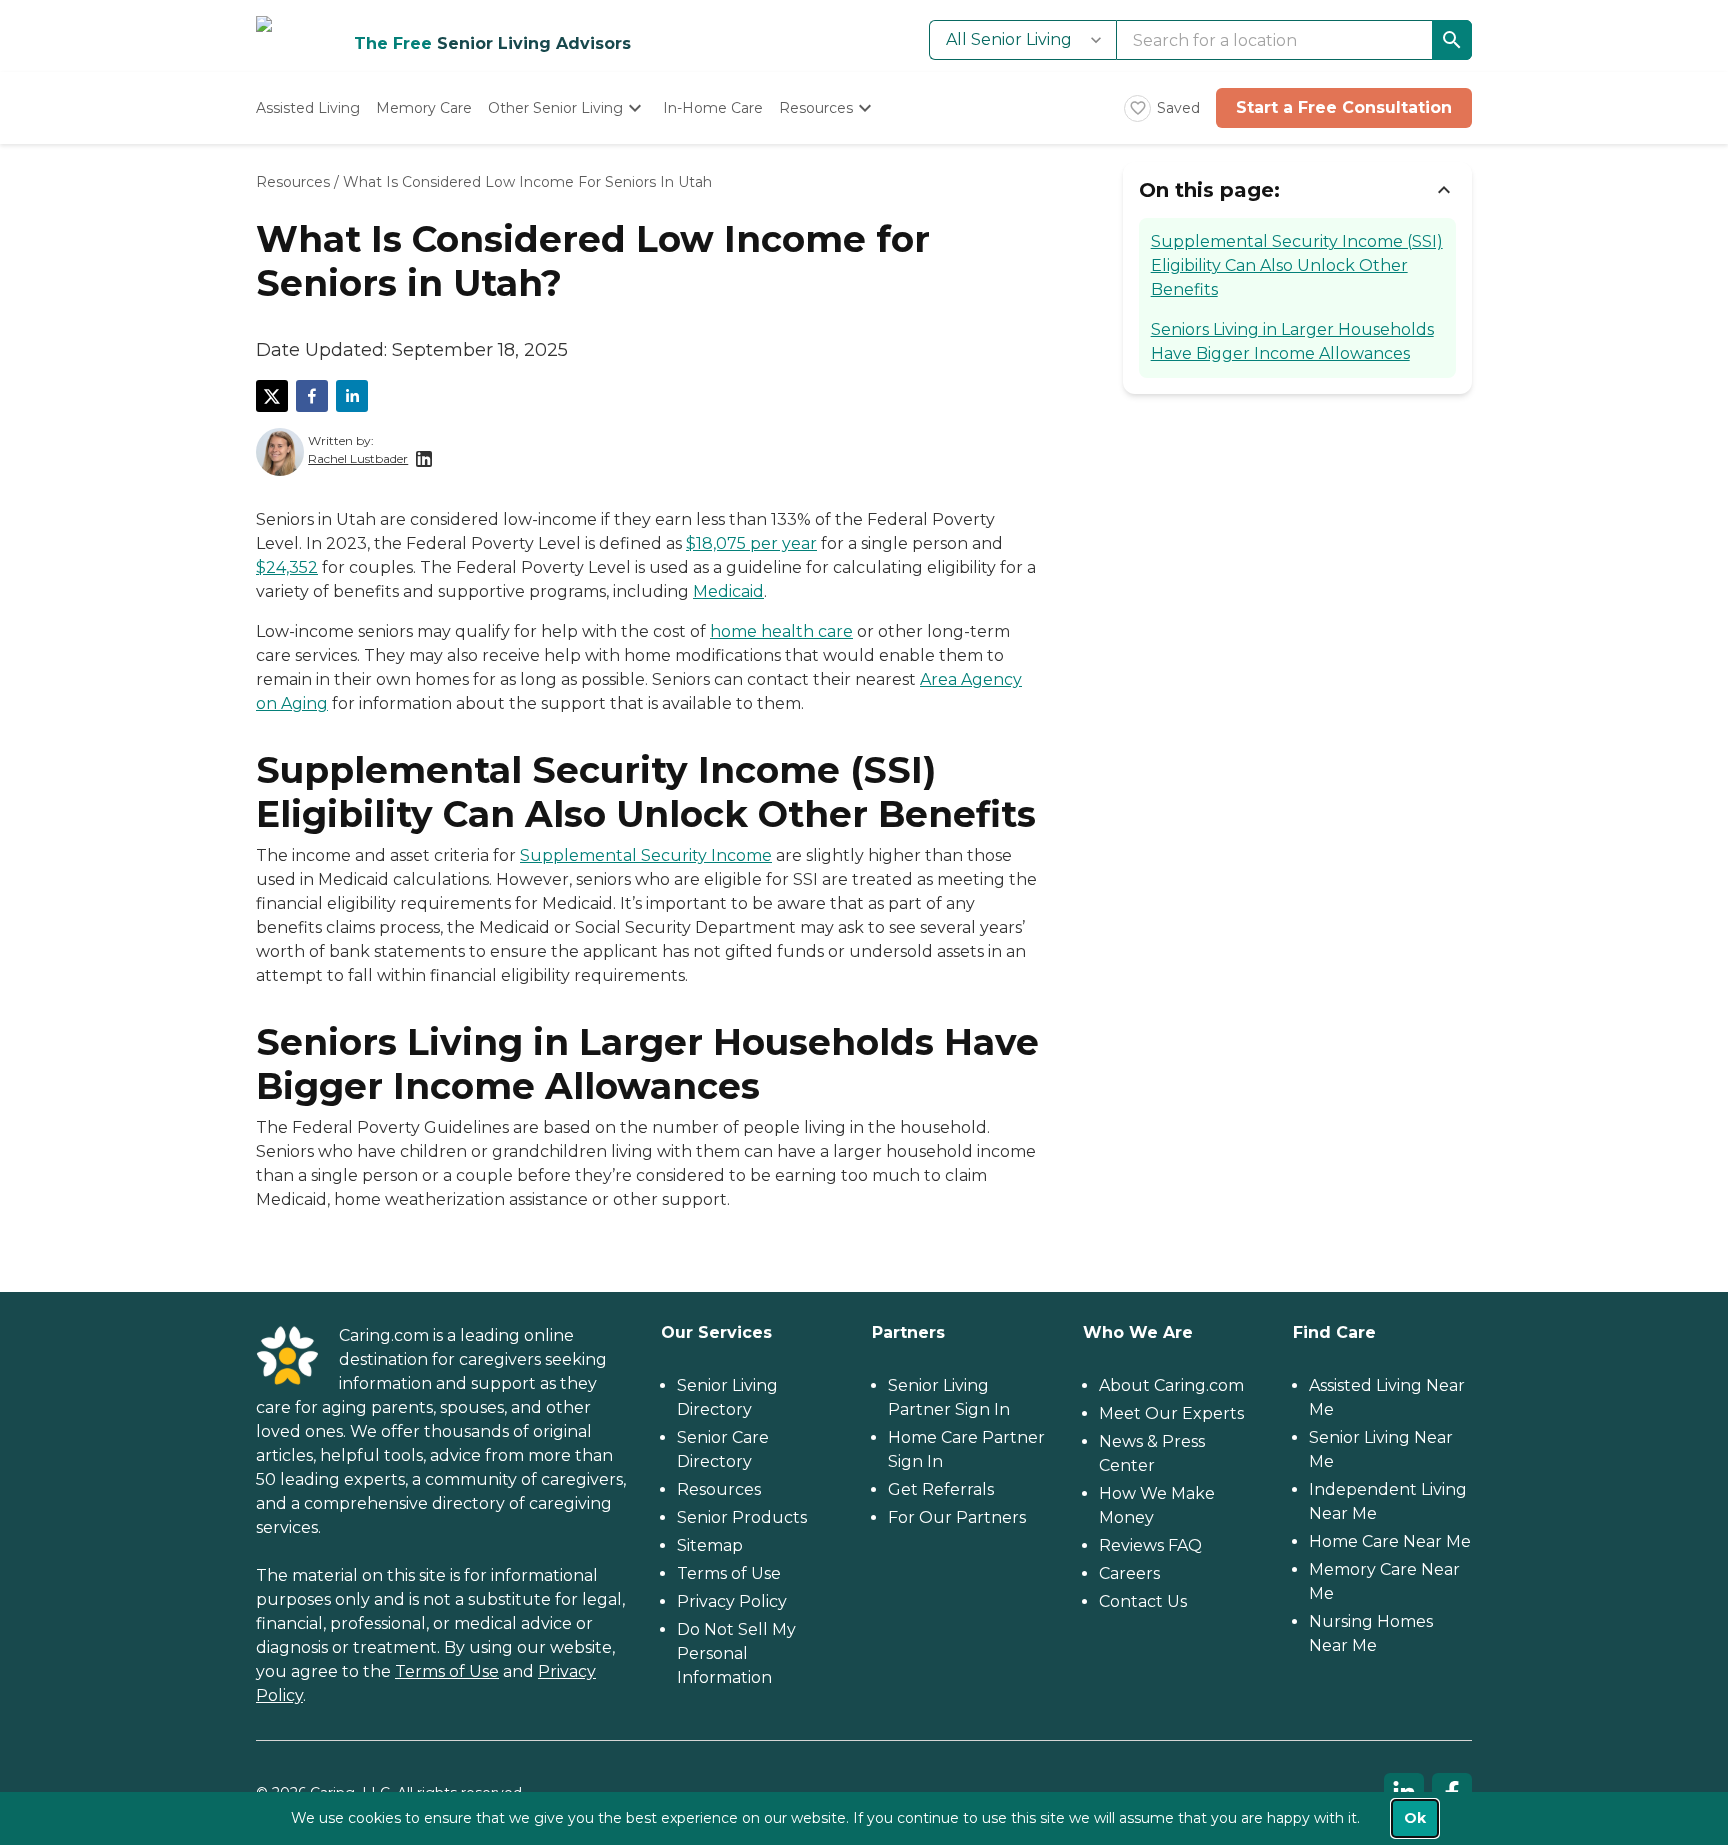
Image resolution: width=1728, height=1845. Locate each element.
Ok (1415, 1818)
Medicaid (728, 591)
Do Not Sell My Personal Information (736, 1653)
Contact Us (1143, 1601)
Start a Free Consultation (1344, 107)
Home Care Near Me (1390, 1541)
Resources (293, 182)
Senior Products (742, 1517)
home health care (781, 631)
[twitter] (272, 396)
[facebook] (312, 396)
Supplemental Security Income (646, 855)
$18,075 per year (751, 543)
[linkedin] (352, 396)
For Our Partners (957, 1517)
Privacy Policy (732, 1601)
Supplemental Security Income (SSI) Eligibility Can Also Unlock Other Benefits (1297, 265)
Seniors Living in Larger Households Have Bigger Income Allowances (1292, 341)
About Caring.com (1171, 1385)
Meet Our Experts (1171, 1413)
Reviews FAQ (1150, 1545)
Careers (1129, 1573)
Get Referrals (941, 1489)
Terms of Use (447, 1671)
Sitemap (710, 1545)
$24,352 (287, 567)
